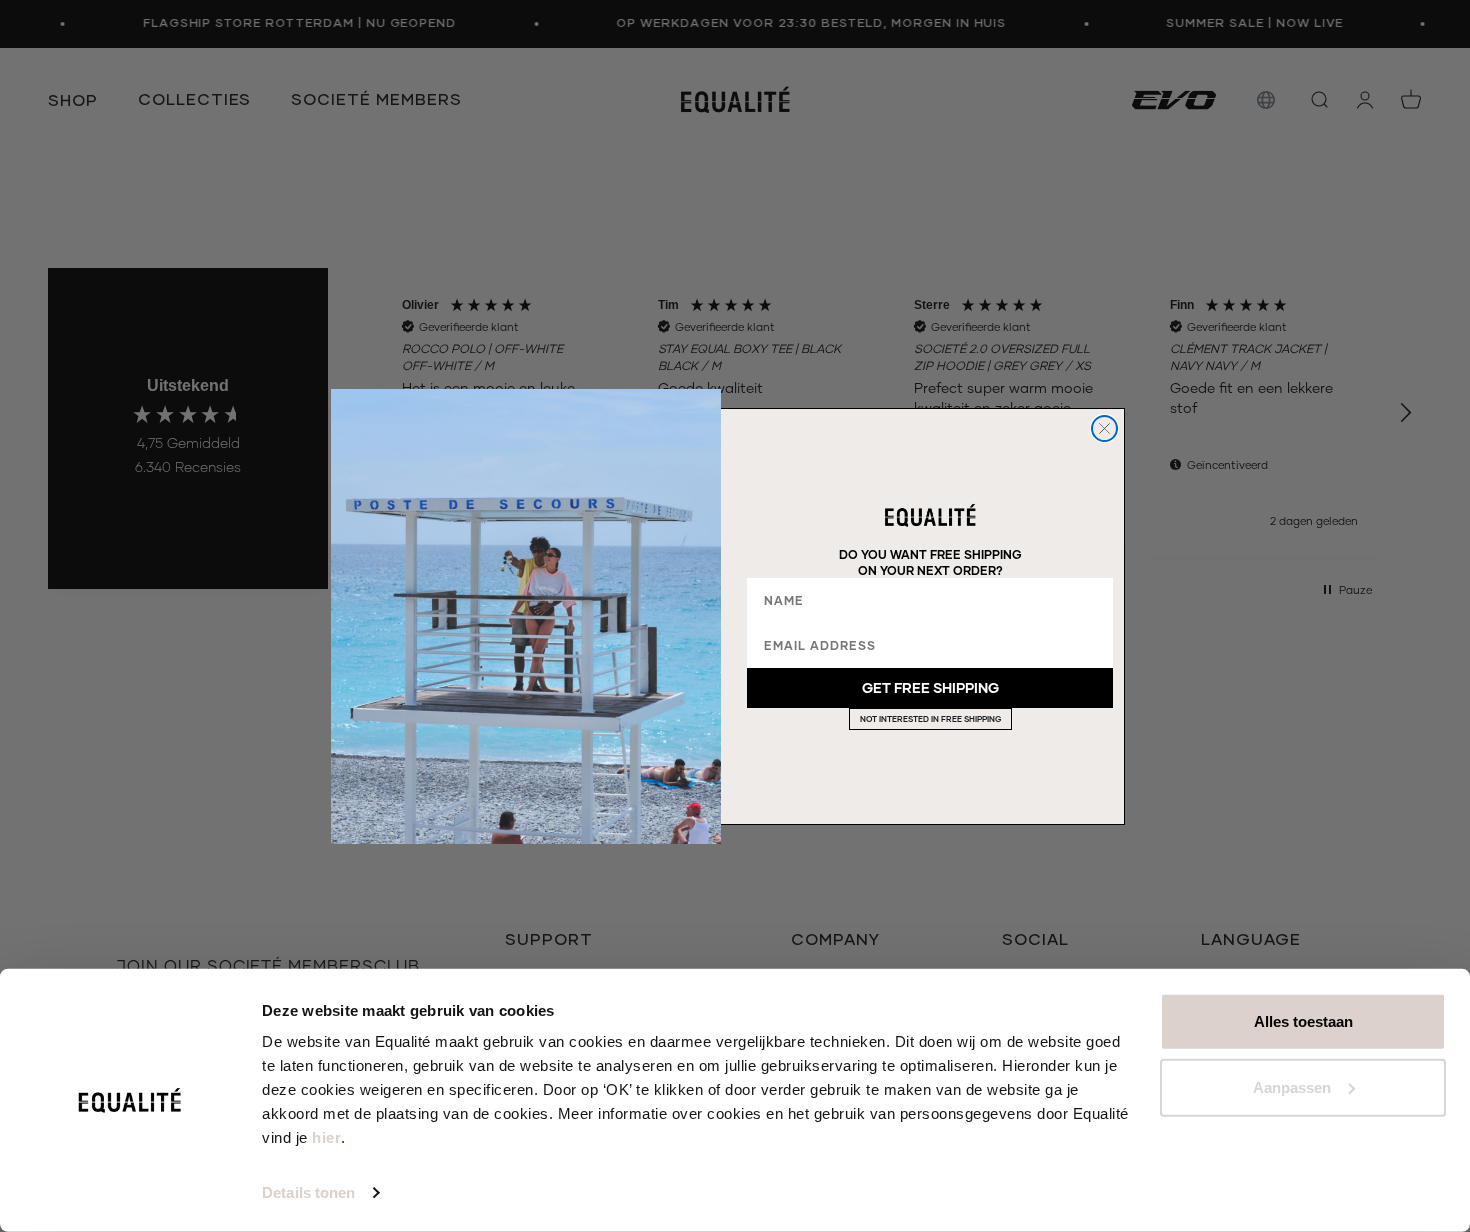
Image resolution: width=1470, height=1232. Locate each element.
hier (326, 1137)
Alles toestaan (1303, 1021)
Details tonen (308, 1192)
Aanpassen (1292, 1086)
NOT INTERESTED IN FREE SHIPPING (930, 719)
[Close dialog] (1104, 428)
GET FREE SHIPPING (930, 687)
